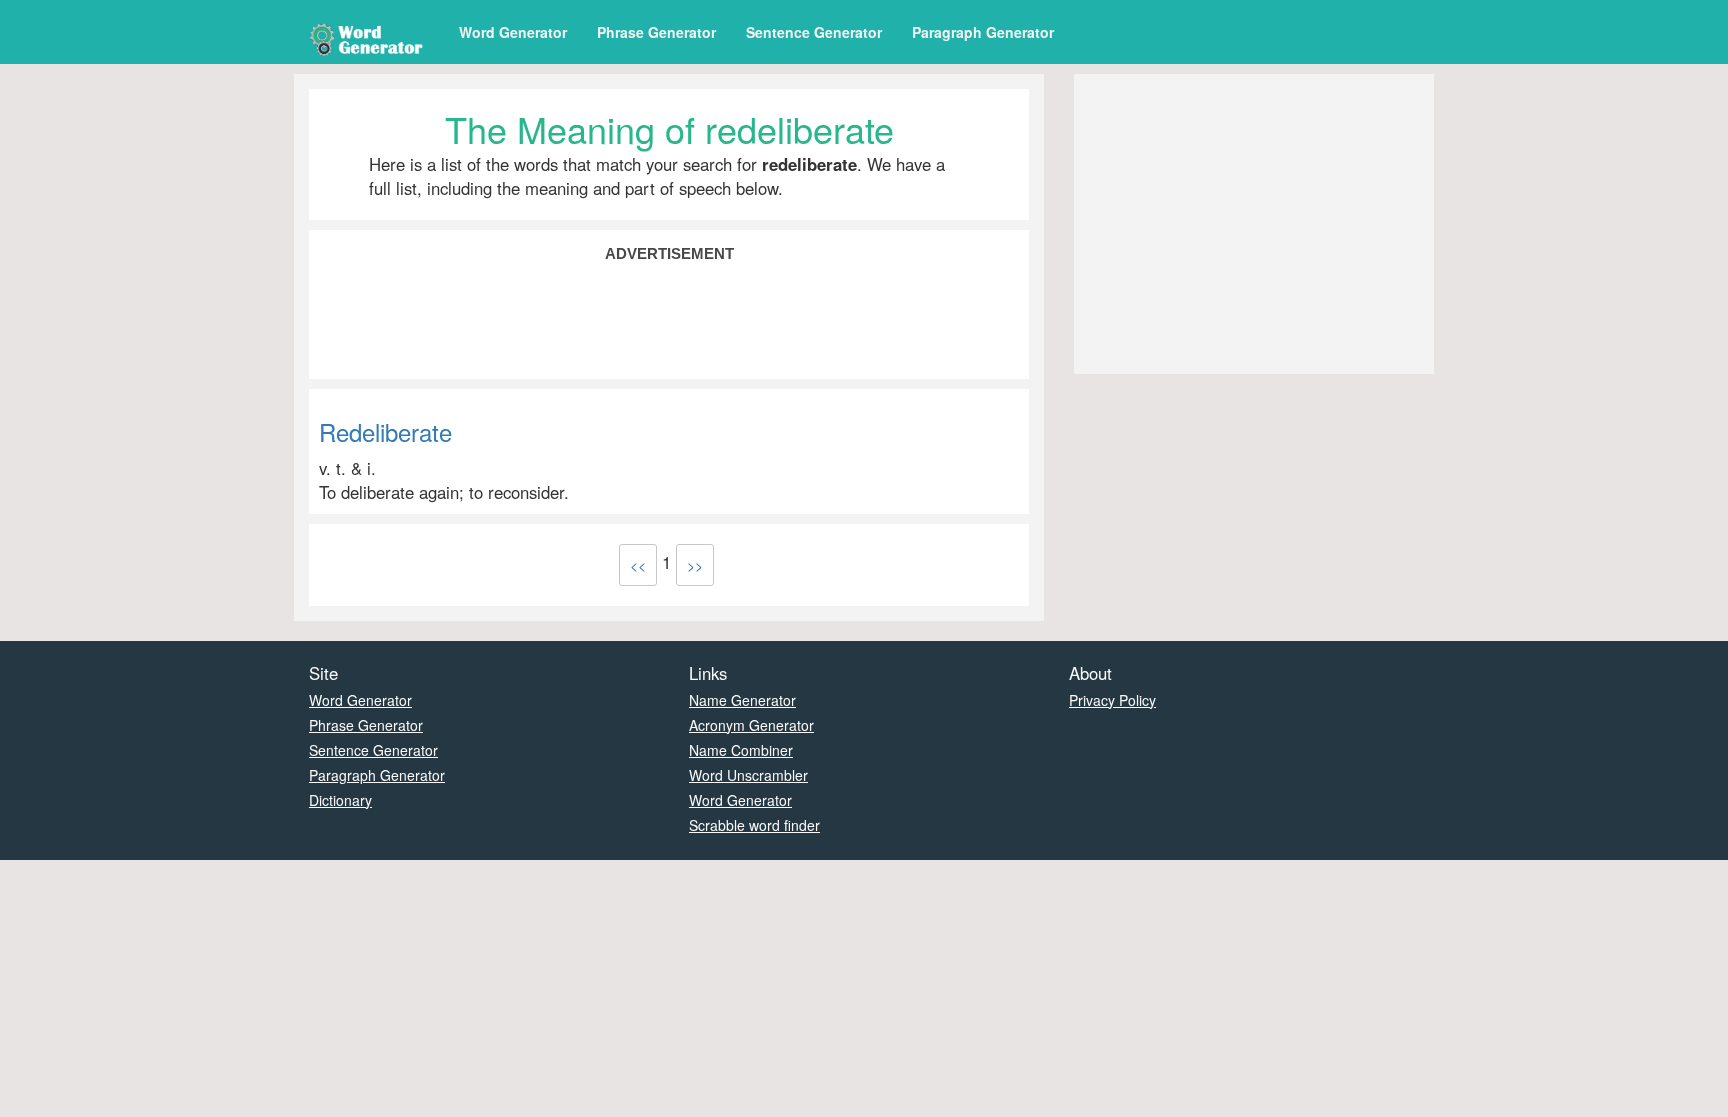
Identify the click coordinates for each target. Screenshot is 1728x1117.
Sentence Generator (814, 32)
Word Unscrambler (748, 775)
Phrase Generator (656, 32)
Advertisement (669, 253)
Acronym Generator (751, 725)
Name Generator (742, 700)
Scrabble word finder (754, 825)
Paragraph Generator (983, 32)
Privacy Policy (1112, 700)
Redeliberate (385, 431)
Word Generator (513, 32)
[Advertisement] (669, 319)
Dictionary (340, 800)
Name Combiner (741, 750)
